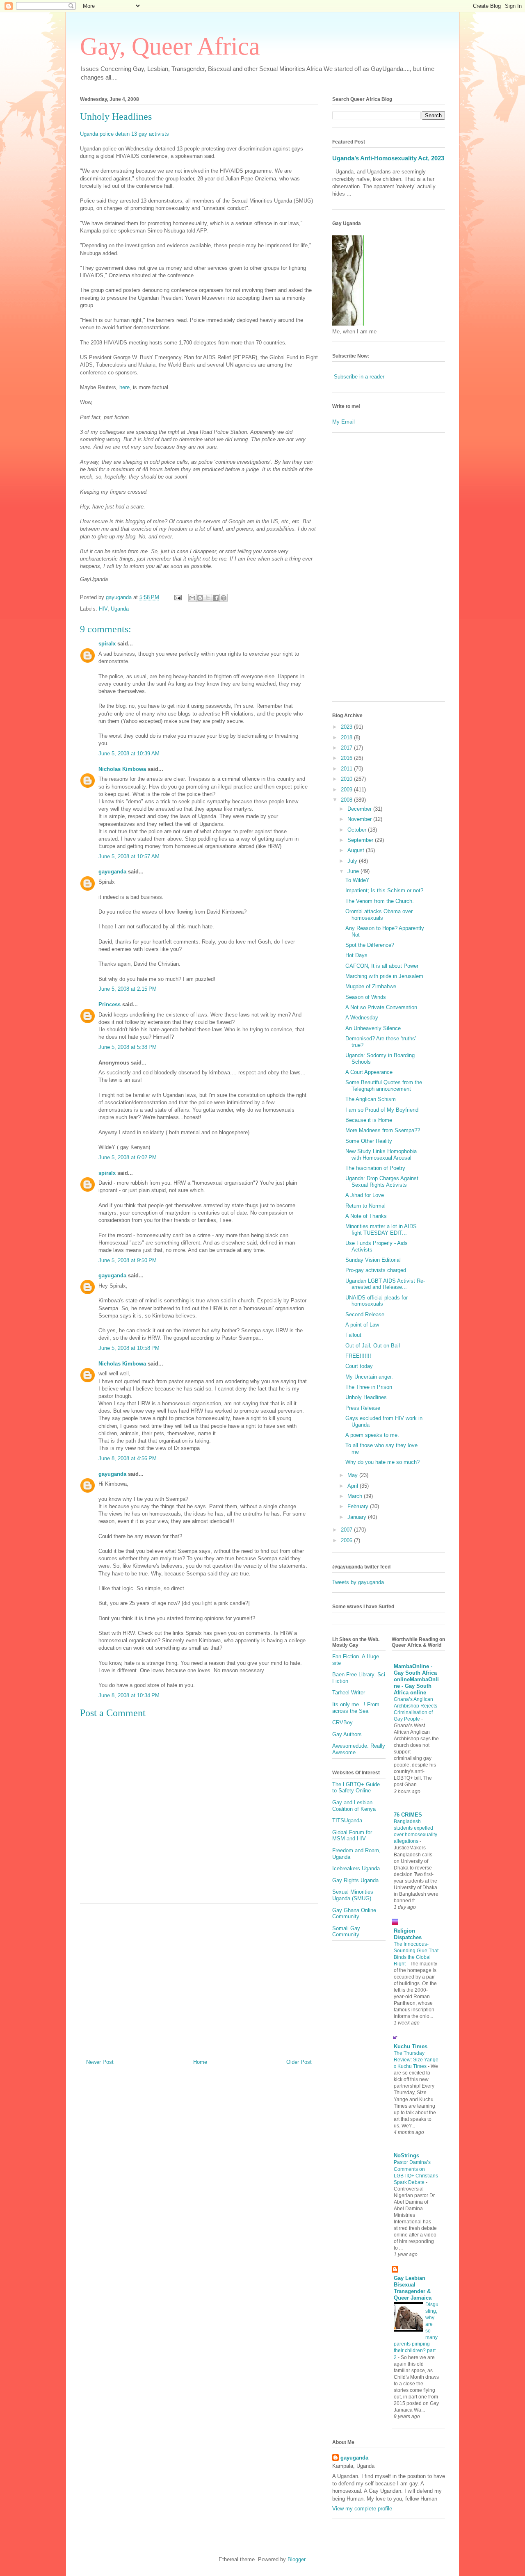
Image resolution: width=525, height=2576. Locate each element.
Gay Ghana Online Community (354, 1914)
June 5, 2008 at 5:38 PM (128, 1047)
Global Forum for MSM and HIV (352, 1836)
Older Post (299, 2062)
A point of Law (362, 1325)
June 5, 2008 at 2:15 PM (128, 989)
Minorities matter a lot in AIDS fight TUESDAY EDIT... (381, 1230)
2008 (347, 800)
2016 (347, 758)
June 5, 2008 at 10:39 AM (129, 753)
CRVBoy (342, 1722)
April (354, 1486)
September (361, 840)
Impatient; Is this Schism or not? (384, 890)
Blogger (296, 2559)
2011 (347, 769)
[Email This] (192, 598)
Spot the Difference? (370, 945)
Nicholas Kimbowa (122, 769)
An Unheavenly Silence (373, 1028)
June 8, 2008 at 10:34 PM (129, 1695)
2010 (347, 779)
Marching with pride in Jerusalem (384, 976)
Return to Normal (365, 1206)
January (358, 1517)
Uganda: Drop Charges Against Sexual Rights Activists (382, 1182)
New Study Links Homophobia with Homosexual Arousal (381, 1155)
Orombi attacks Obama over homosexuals (379, 915)
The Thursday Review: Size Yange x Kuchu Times (416, 2060)
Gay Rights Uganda (355, 1880)
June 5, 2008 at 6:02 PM (128, 1157)
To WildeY (357, 880)
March (356, 1496)
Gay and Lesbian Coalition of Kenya (354, 1806)
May (353, 1475)
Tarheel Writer (349, 1693)
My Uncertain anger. (369, 1377)
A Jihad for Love (365, 1195)
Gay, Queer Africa (170, 46)
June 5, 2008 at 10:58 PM (129, 1348)
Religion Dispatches (408, 1934)
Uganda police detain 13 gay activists (124, 134)
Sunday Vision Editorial (373, 1260)
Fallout (353, 1335)
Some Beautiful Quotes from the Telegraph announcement (384, 1086)
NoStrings (406, 2155)
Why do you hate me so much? (382, 1462)
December (360, 809)
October (358, 830)
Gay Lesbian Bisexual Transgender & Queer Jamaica (413, 2288)
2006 (347, 1540)
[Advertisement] (199, 1978)
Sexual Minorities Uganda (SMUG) (353, 1895)
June (354, 871)
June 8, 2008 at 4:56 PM (128, 1458)
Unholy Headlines (116, 116)
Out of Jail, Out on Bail (373, 1346)
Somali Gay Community (346, 1932)
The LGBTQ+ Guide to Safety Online (356, 1788)
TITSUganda (347, 1820)
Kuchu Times (411, 2046)
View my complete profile (362, 2509)
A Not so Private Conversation (381, 1007)
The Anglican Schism (371, 1099)
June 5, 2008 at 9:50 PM (128, 1260)
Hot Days (356, 955)
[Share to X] (208, 598)
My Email (344, 422)
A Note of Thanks (366, 1216)
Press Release (363, 1408)
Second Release (365, 1314)
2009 (347, 790)
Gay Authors (347, 1734)
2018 (347, 737)
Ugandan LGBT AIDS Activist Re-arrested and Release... (385, 1284)
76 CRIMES (408, 1815)
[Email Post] (177, 597)
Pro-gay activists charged (376, 1270)
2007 (347, 1530)
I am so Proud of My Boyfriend (382, 1110)
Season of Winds (366, 997)
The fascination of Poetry (375, 1168)
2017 (347, 748)
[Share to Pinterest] (224, 598)
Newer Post (100, 2062)
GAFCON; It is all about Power (382, 966)
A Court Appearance (369, 1072)
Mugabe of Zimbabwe (371, 986)
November (360, 819)
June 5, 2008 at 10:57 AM (129, 856)
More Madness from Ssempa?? (383, 1130)
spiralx (107, 644)
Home (200, 2062)
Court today (359, 1366)
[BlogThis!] (200, 598)
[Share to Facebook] (216, 598)
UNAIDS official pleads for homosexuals (377, 1301)
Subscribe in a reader (359, 377)
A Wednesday (362, 1018)
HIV (103, 609)
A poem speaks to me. (372, 1435)
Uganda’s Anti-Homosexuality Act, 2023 (388, 158)
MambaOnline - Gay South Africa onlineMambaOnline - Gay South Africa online (416, 1679)
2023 (347, 727)
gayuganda (112, 872)
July (353, 861)
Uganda (120, 609)
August (357, 850)
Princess (110, 1004)
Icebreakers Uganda (356, 1868)
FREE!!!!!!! (358, 1356)
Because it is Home (369, 1120)
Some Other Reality (369, 1141)
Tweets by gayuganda (358, 1582)
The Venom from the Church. (380, 901)
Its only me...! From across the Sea (356, 1708)
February (359, 1506)
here (124, 387)
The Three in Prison (369, 1387)
